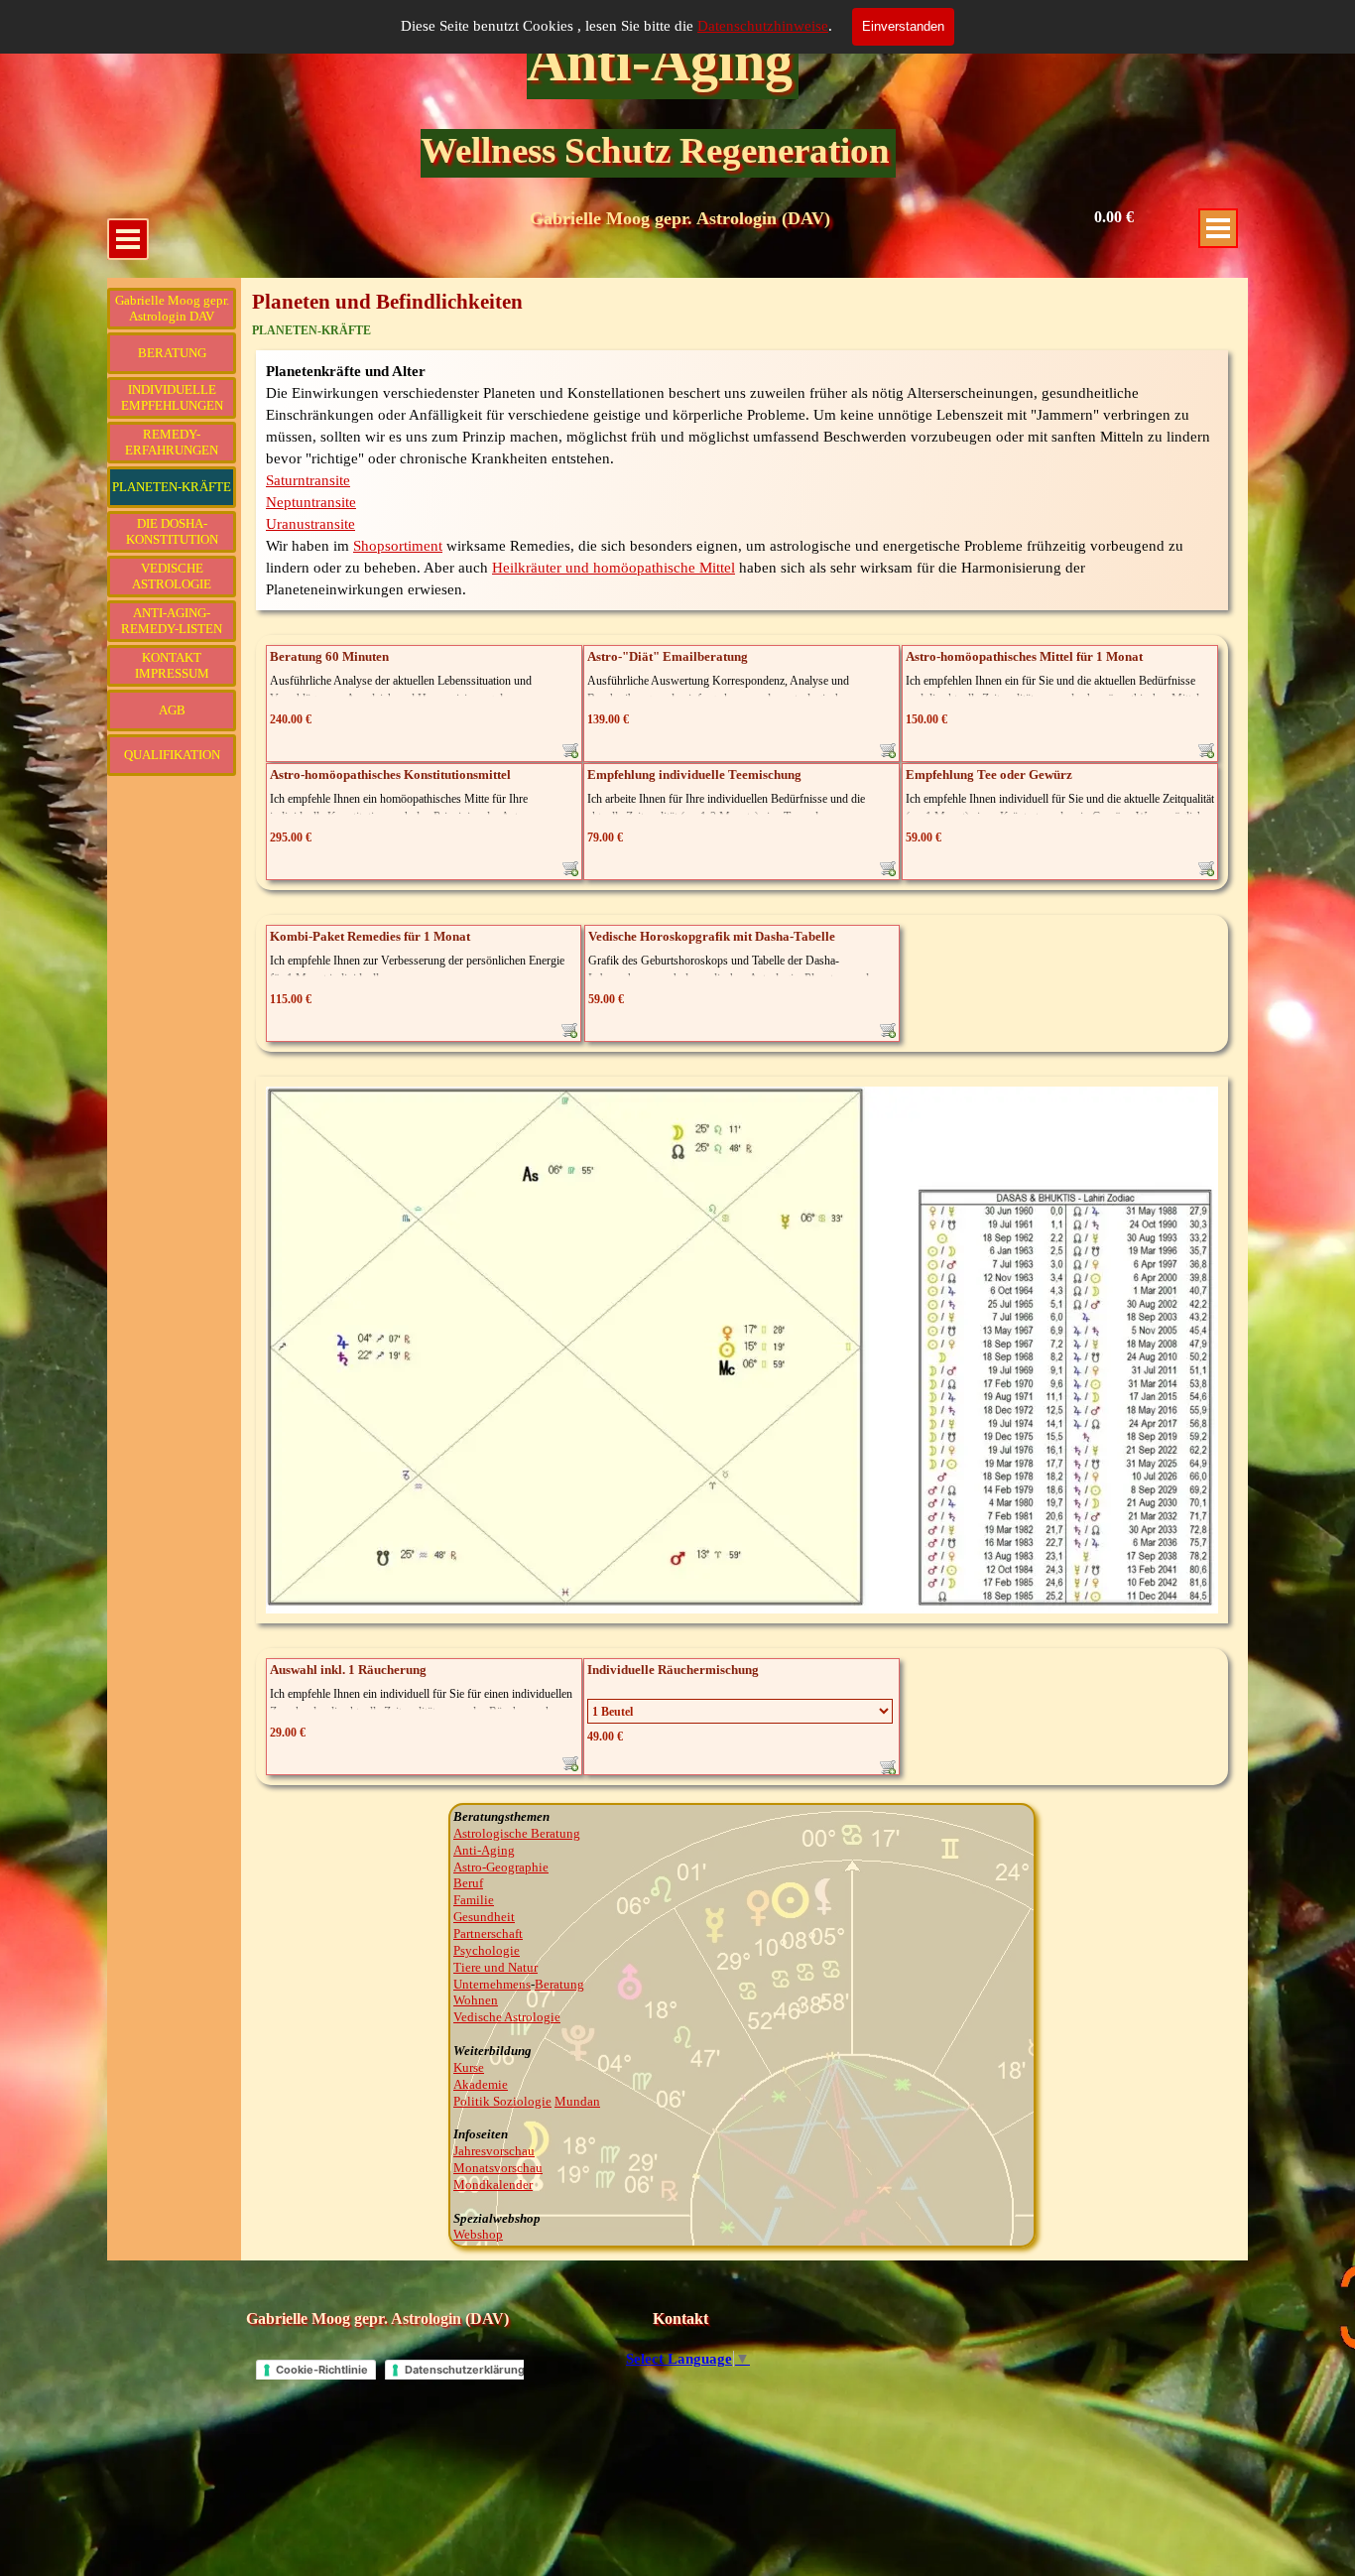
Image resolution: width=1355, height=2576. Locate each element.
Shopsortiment (398, 546)
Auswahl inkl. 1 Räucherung (348, 1670)
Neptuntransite (311, 502)
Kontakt (680, 2318)
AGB (172, 710)
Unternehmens (492, 1984)
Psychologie (487, 1950)
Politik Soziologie (502, 2101)
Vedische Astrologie (507, 2017)
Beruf (468, 1883)
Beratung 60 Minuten (329, 656)
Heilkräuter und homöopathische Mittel (614, 568)
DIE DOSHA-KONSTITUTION (172, 531)
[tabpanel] (742, 480)
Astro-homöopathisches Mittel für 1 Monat (1024, 656)
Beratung (559, 1984)
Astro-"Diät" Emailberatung (668, 656)
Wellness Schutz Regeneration (655, 150)
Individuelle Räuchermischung (673, 1670)
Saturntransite (308, 480)
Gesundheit (484, 1917)
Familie (474, 1900)
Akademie (481, 2084)
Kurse (469, 2067)
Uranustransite (310, 524)
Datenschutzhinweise (763, 26)
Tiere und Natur (495, 1967)
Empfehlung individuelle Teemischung (694, 774)
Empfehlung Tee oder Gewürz (989, 774)
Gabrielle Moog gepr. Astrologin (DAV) (680, 218)
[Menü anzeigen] (1218, 228)
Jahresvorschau (494, 2151)
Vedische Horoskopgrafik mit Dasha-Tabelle (712, 936)
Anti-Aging (660, 62)
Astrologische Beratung (517, 1833)
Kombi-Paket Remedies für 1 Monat (370, 936)
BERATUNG (172, 353)
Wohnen (476, 2000)
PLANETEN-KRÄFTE (172, 487)
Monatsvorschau (498, 2168)
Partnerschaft (488, 1933)
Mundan (577, 2101)
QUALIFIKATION (172, 755)
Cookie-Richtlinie (322, 2370)
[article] (424, 704)
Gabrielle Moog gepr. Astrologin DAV (172, 308)
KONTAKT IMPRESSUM (172, 665)
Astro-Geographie (501, 1867)
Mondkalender (493, 2185)
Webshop (478, 2234)
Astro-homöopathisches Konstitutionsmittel (390, 774)
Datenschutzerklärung (465, 2370)
